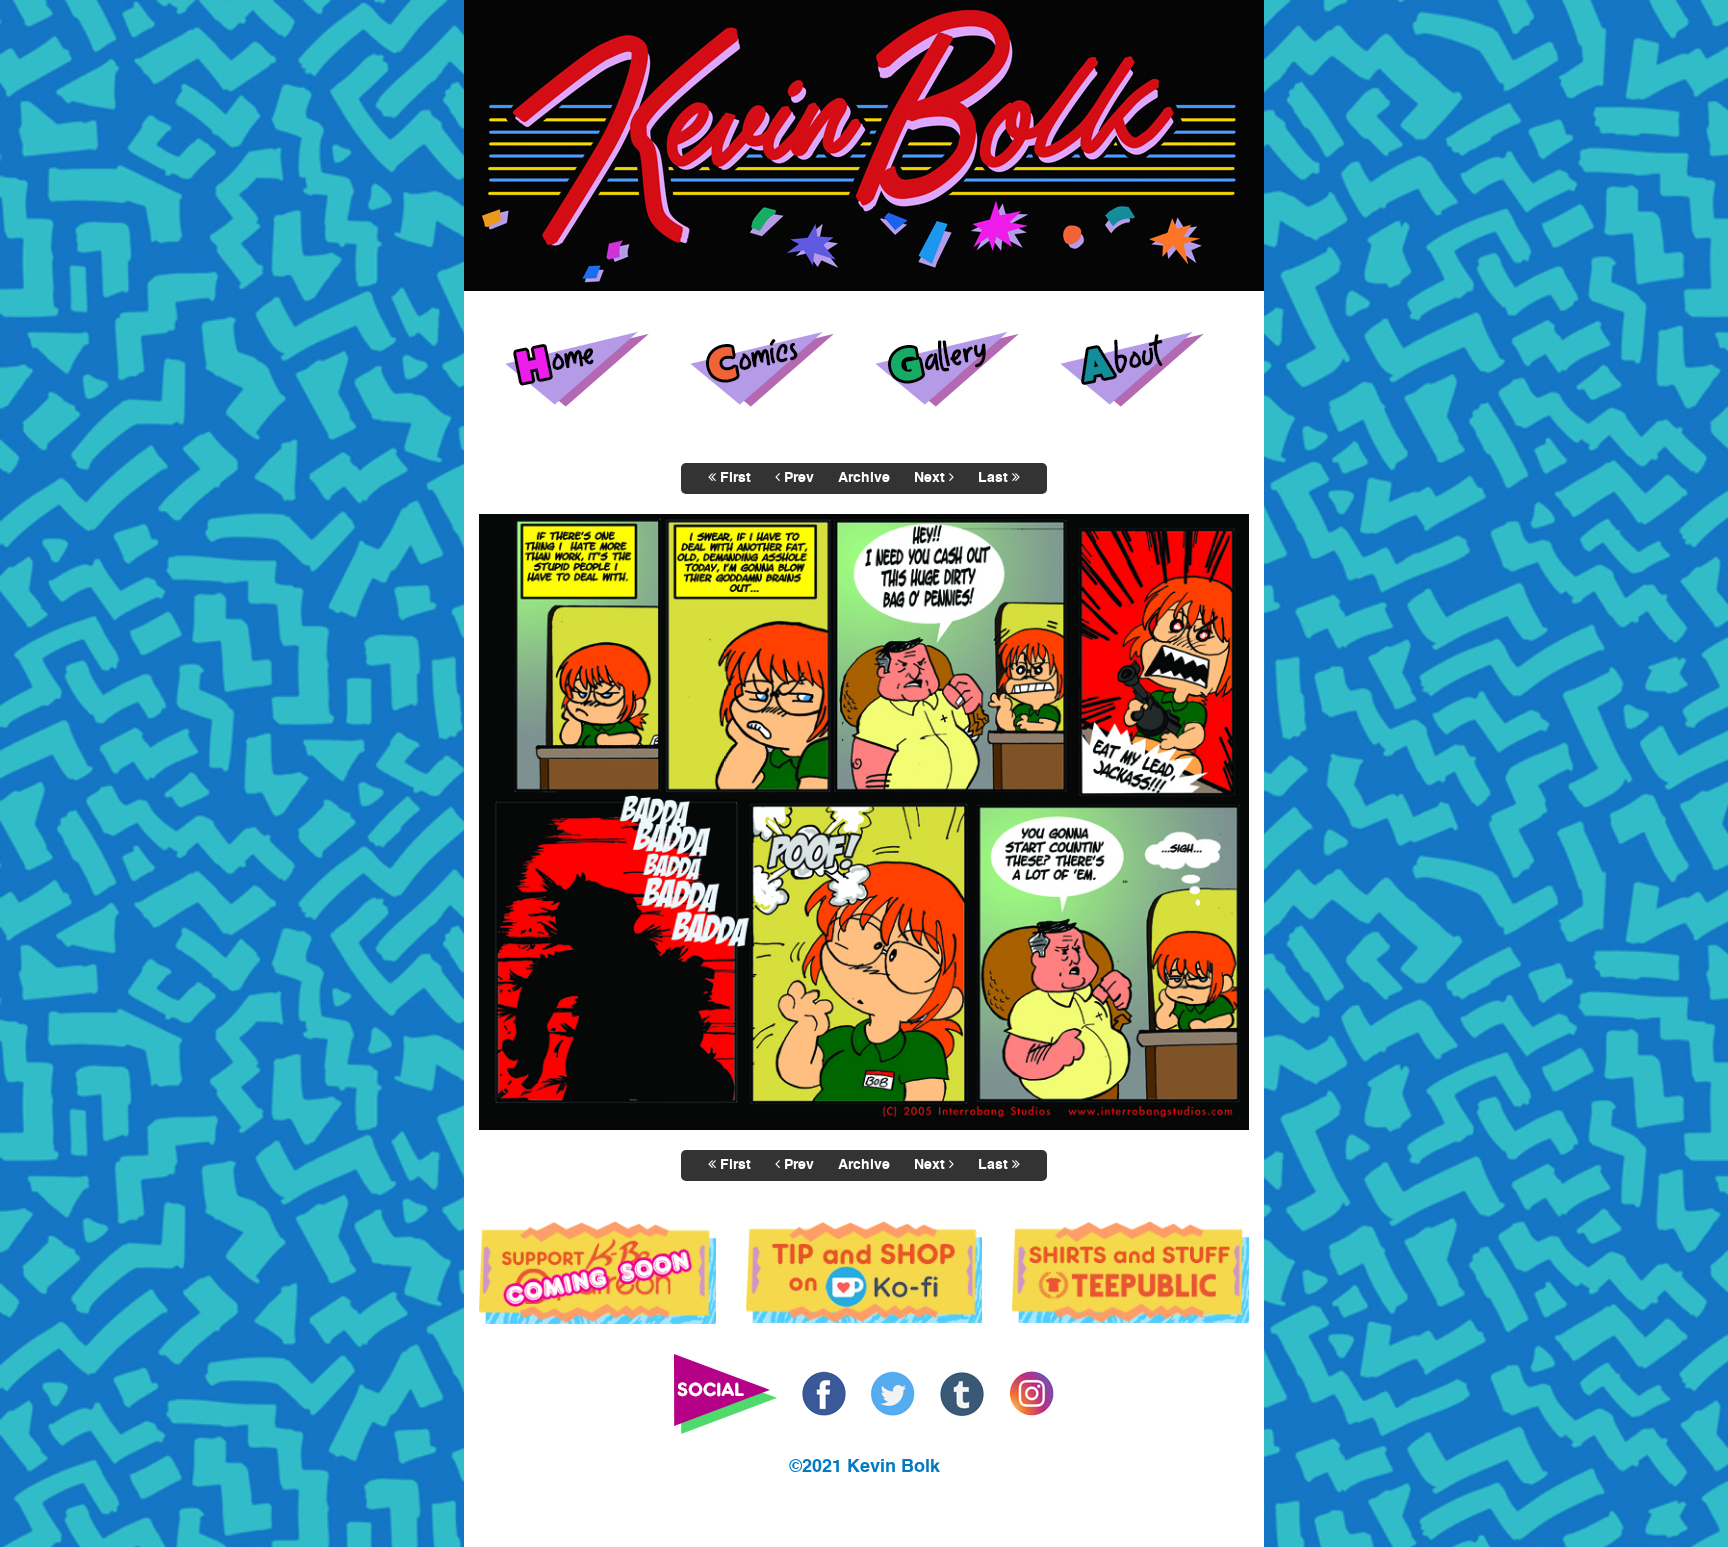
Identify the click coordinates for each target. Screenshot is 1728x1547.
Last (995, 478)
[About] (1142, 369)
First (733, 478)
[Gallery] (957, 369)
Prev (797, 478)
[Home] (587, 369)
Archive (864, 478)
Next (931, 478)
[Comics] (772, 369)
